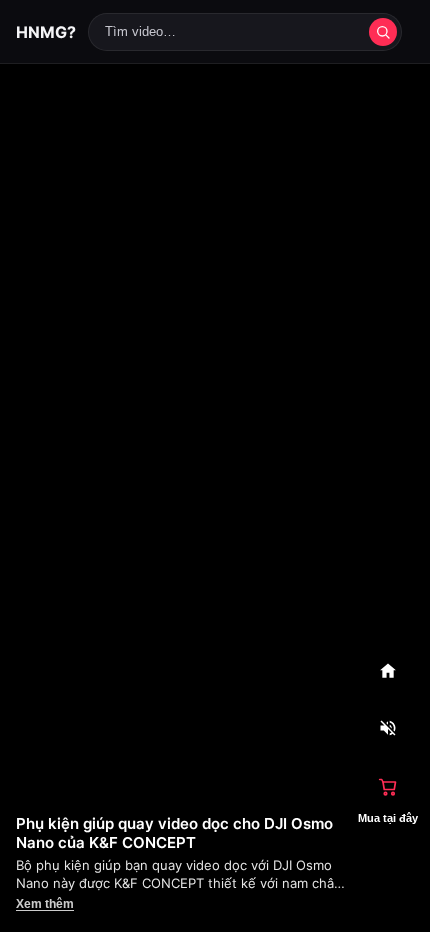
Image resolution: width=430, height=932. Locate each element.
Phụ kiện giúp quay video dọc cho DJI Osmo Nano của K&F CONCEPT (174, 833)
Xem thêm (45, 904)
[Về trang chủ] (388, 671)
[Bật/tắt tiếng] (388, 729)
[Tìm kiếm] (383, 32)
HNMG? (46, 32)
